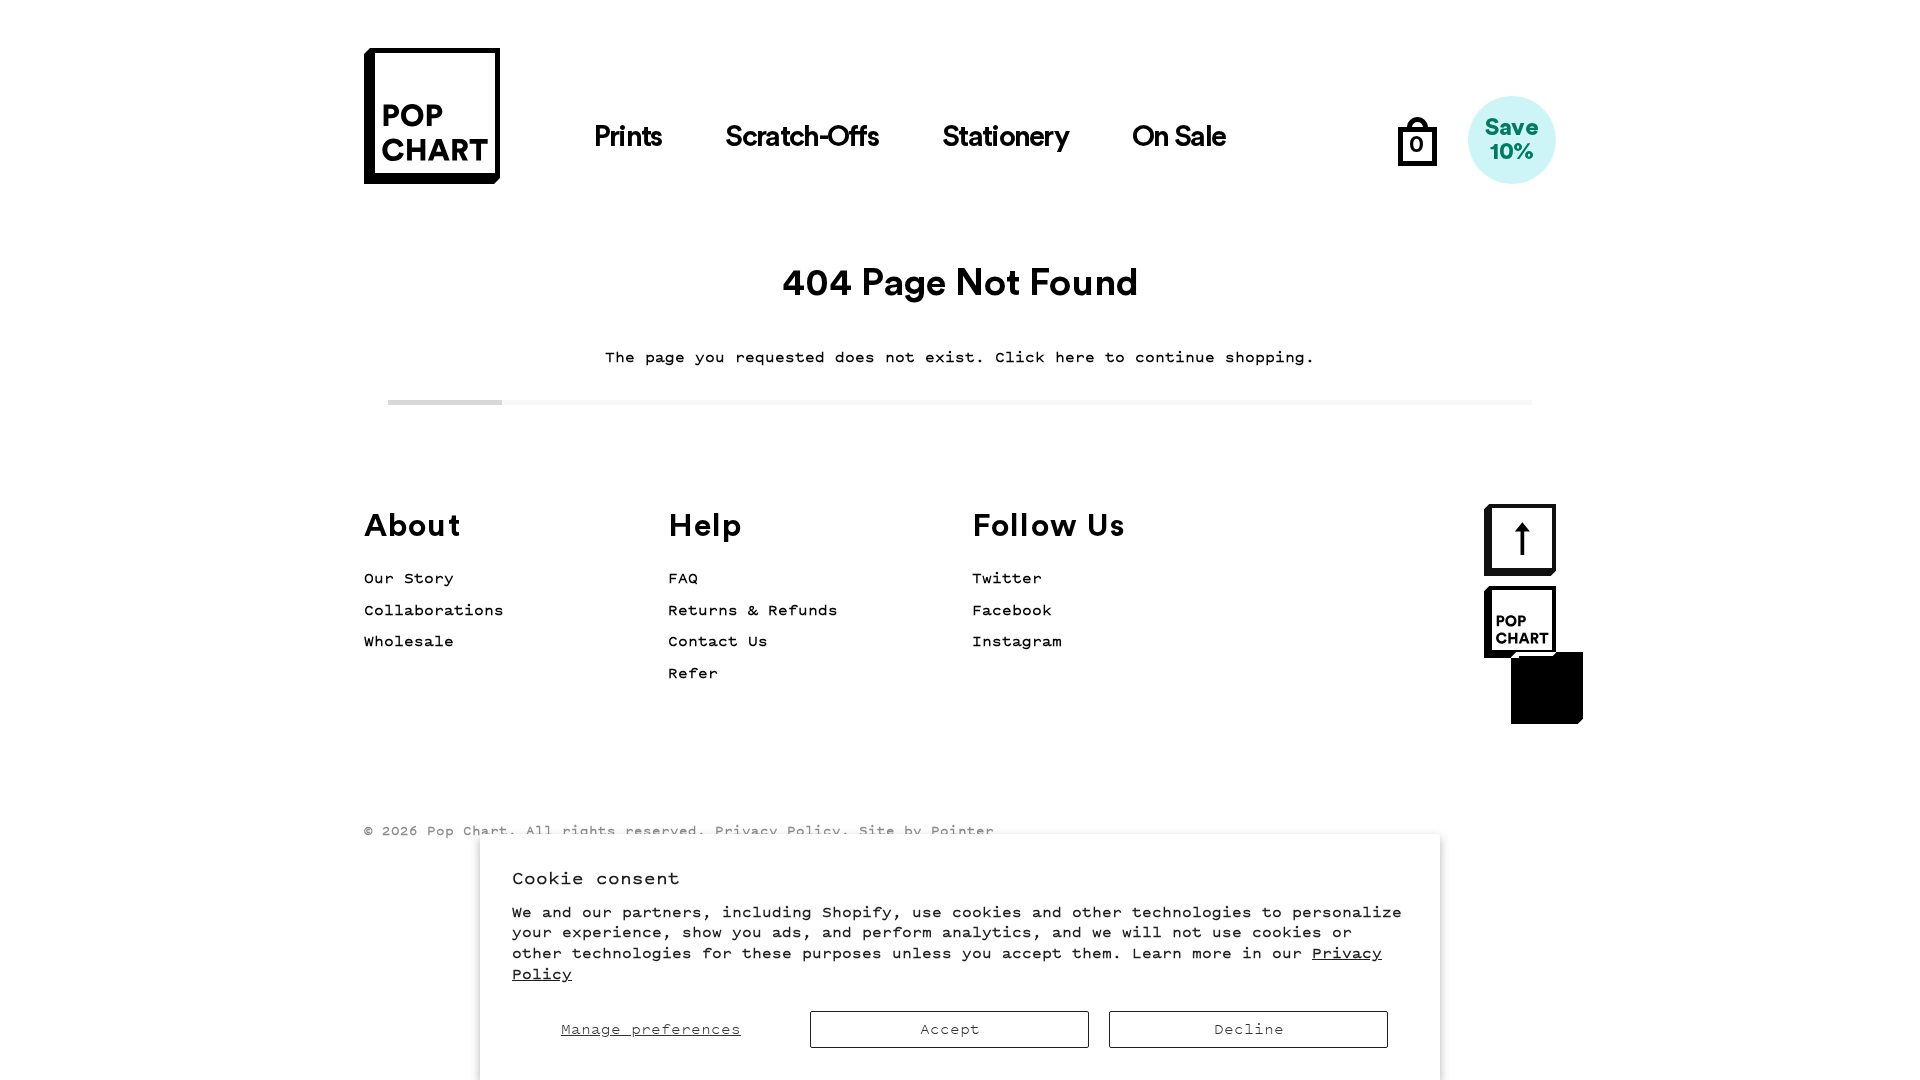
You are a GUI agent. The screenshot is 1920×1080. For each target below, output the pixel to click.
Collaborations (434, 610)
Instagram (1017, 641)
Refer (693, 673)
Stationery (1005, 137)
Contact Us (718, 641)
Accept (950, 1029)
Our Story (409, 578)
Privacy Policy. (782, 830)
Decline (1249, 1029)
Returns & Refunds (753, 610)
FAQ (683, 578)
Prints (628, 137)
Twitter (1007, 578)
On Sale (1178, 137)
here (1075, 357)
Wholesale (409, 641)
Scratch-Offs (801, 137)
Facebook (1012, 610)
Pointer (962, 830)
